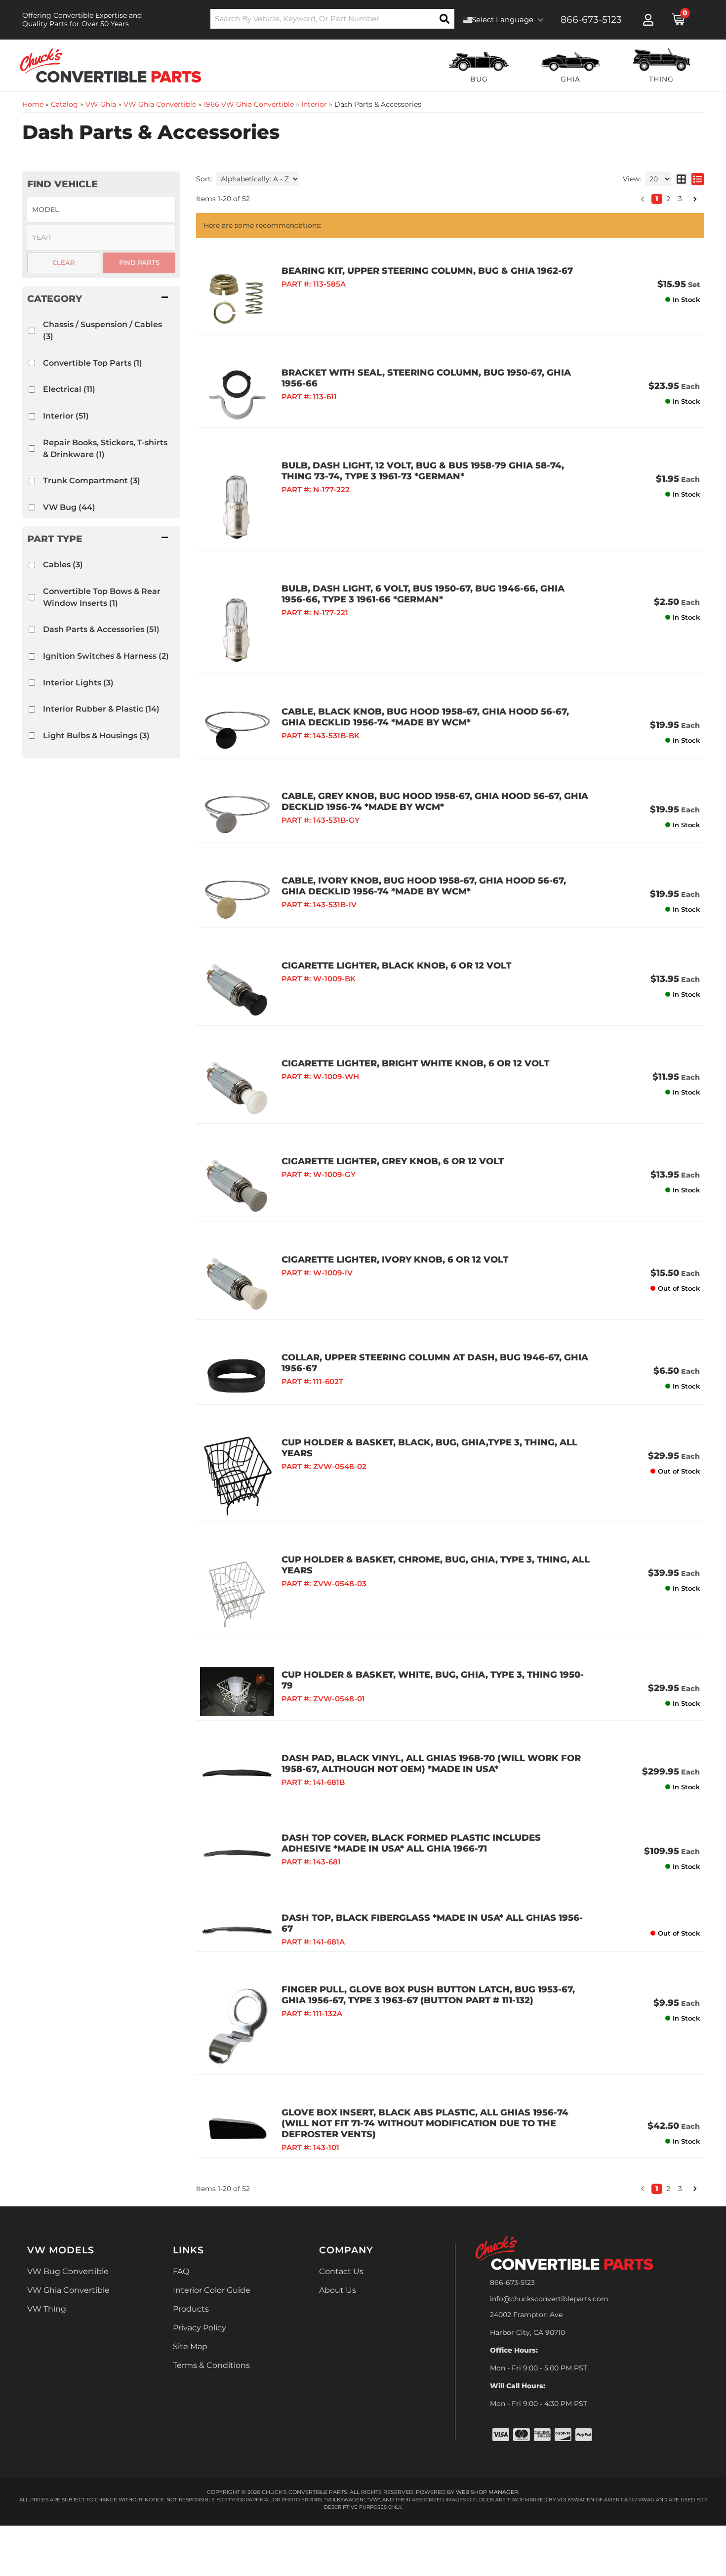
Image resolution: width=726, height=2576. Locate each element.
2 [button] (668, 199)
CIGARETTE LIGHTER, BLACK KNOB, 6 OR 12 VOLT (396, 966)
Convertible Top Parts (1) (93, 363)
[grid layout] (681, 179)
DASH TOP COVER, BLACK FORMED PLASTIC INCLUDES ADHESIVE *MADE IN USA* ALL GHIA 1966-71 (411, 1843)
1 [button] (657, 199)
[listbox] (101, 210)
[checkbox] (32, 331)
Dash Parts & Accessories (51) (101, 629)
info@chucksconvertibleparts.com (549, 2299)
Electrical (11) (69, 389)
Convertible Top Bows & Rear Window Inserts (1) (102, 597)
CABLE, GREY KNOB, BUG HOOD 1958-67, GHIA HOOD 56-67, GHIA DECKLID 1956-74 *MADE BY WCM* (435, 802)
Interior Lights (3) (78, 683)
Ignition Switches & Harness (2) (106, 656)
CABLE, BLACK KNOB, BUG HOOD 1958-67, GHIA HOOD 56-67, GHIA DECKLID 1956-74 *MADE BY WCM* (425, 717)
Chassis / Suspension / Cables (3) (102, 330)
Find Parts (139, 262)
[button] (101, 298)
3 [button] (680, 199)
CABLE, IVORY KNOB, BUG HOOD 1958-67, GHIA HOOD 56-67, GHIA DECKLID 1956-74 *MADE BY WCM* (424, 886)
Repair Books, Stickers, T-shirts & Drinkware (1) (105, 448)
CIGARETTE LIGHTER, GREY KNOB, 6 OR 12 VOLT (393, 1161)
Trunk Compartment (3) (92, 481)
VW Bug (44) (69, 507)
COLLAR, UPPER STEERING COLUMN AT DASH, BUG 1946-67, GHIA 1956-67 (435, 1363)
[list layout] (698, 179)
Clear (64, 262)
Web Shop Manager (487, 2492)
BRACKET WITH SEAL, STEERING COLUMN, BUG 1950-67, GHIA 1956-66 (426, 378)
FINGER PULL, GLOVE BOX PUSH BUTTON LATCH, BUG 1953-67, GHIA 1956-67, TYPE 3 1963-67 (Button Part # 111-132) (428, 1995)
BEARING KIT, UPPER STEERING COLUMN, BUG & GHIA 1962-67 (427, 271)
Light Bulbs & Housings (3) (96, 736)
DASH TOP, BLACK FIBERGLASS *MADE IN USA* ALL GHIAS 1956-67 (432, 1923)
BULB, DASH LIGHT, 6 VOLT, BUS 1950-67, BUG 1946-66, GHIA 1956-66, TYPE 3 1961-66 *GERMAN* (423, 594)
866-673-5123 (512, 2282)
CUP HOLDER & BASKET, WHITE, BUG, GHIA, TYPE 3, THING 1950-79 (433, 1680)
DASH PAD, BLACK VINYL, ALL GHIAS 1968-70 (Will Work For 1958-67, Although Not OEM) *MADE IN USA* (431, 1764)
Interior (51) (66, 416)
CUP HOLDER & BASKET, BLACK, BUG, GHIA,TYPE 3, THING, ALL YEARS (429, 1448)
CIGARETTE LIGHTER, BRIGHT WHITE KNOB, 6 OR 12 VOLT (415, 1063)
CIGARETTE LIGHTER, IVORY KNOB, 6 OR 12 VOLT (395, 1260)
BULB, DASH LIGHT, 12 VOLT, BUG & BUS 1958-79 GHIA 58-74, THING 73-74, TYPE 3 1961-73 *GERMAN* (423, 471)
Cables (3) (63, 565)
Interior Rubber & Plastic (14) (101, 709)
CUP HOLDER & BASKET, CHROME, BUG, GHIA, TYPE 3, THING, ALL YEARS (436, 1565)
